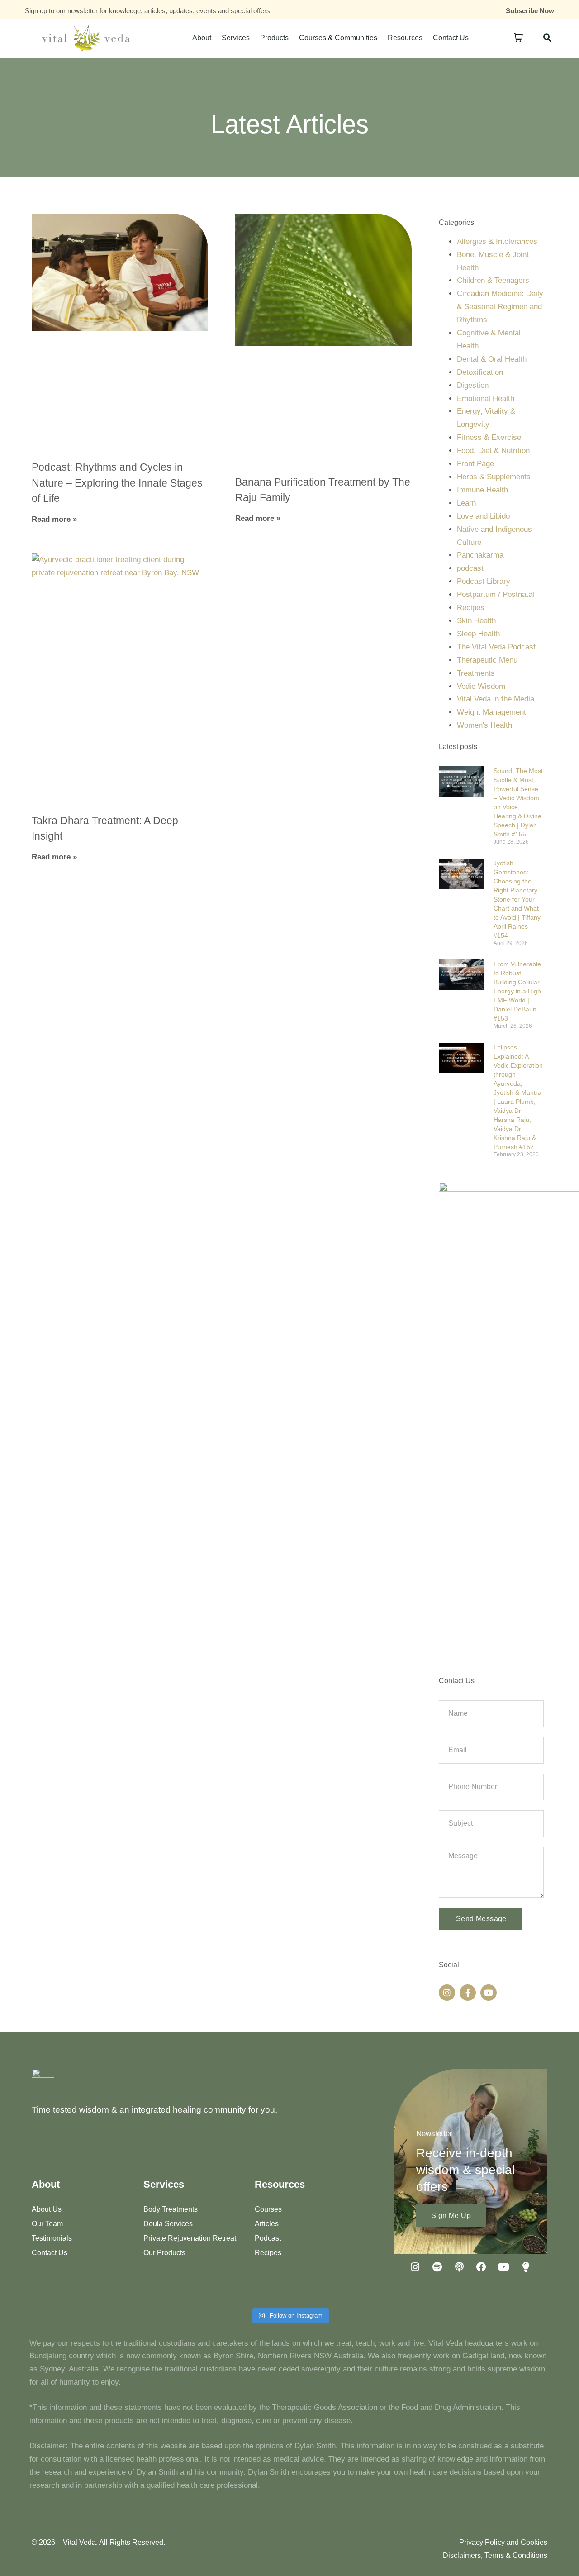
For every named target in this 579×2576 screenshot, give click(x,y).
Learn (466, 503)
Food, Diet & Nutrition (493, 451)
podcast (470, 568)
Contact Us (451, 38)
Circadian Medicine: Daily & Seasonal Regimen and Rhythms (500, 307)
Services (236, 38)
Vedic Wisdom (481, 686)
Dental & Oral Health (492, 359)
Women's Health (484, 725)
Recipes (471, 608)
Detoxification (480, 372)
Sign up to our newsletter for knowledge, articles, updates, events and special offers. (148, 11)
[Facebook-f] (468, 1993)
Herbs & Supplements (494, 477)
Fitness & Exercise (489, 437)
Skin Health (476, 621)
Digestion (473, 385)
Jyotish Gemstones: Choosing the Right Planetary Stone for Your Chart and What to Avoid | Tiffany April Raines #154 (517, 899)
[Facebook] (481, 2267)
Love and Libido (483, 516)
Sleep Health (478, 634)
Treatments (476, 673)
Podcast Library (484, 581)
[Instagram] (447, 1993)
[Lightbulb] (526, 2267)
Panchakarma (480, 555)
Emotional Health (486, 398)
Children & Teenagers (493, 280)
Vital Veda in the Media (496, 699)
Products (274, 38)
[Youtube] (489, 1993)
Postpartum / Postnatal (496, 594)
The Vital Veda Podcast (496, 647)
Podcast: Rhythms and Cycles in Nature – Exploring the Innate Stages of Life (117, 483)
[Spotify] (437, 2267)
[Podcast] (459, 2267)
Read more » (54, 519)
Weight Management (491, 712)
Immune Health (482, 490)
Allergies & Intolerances (497, 241)
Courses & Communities (338, 38)
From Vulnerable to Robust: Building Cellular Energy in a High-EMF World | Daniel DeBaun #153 (518, 991)
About (202, 38)
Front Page (475, 464)
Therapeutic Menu (487, 660)
